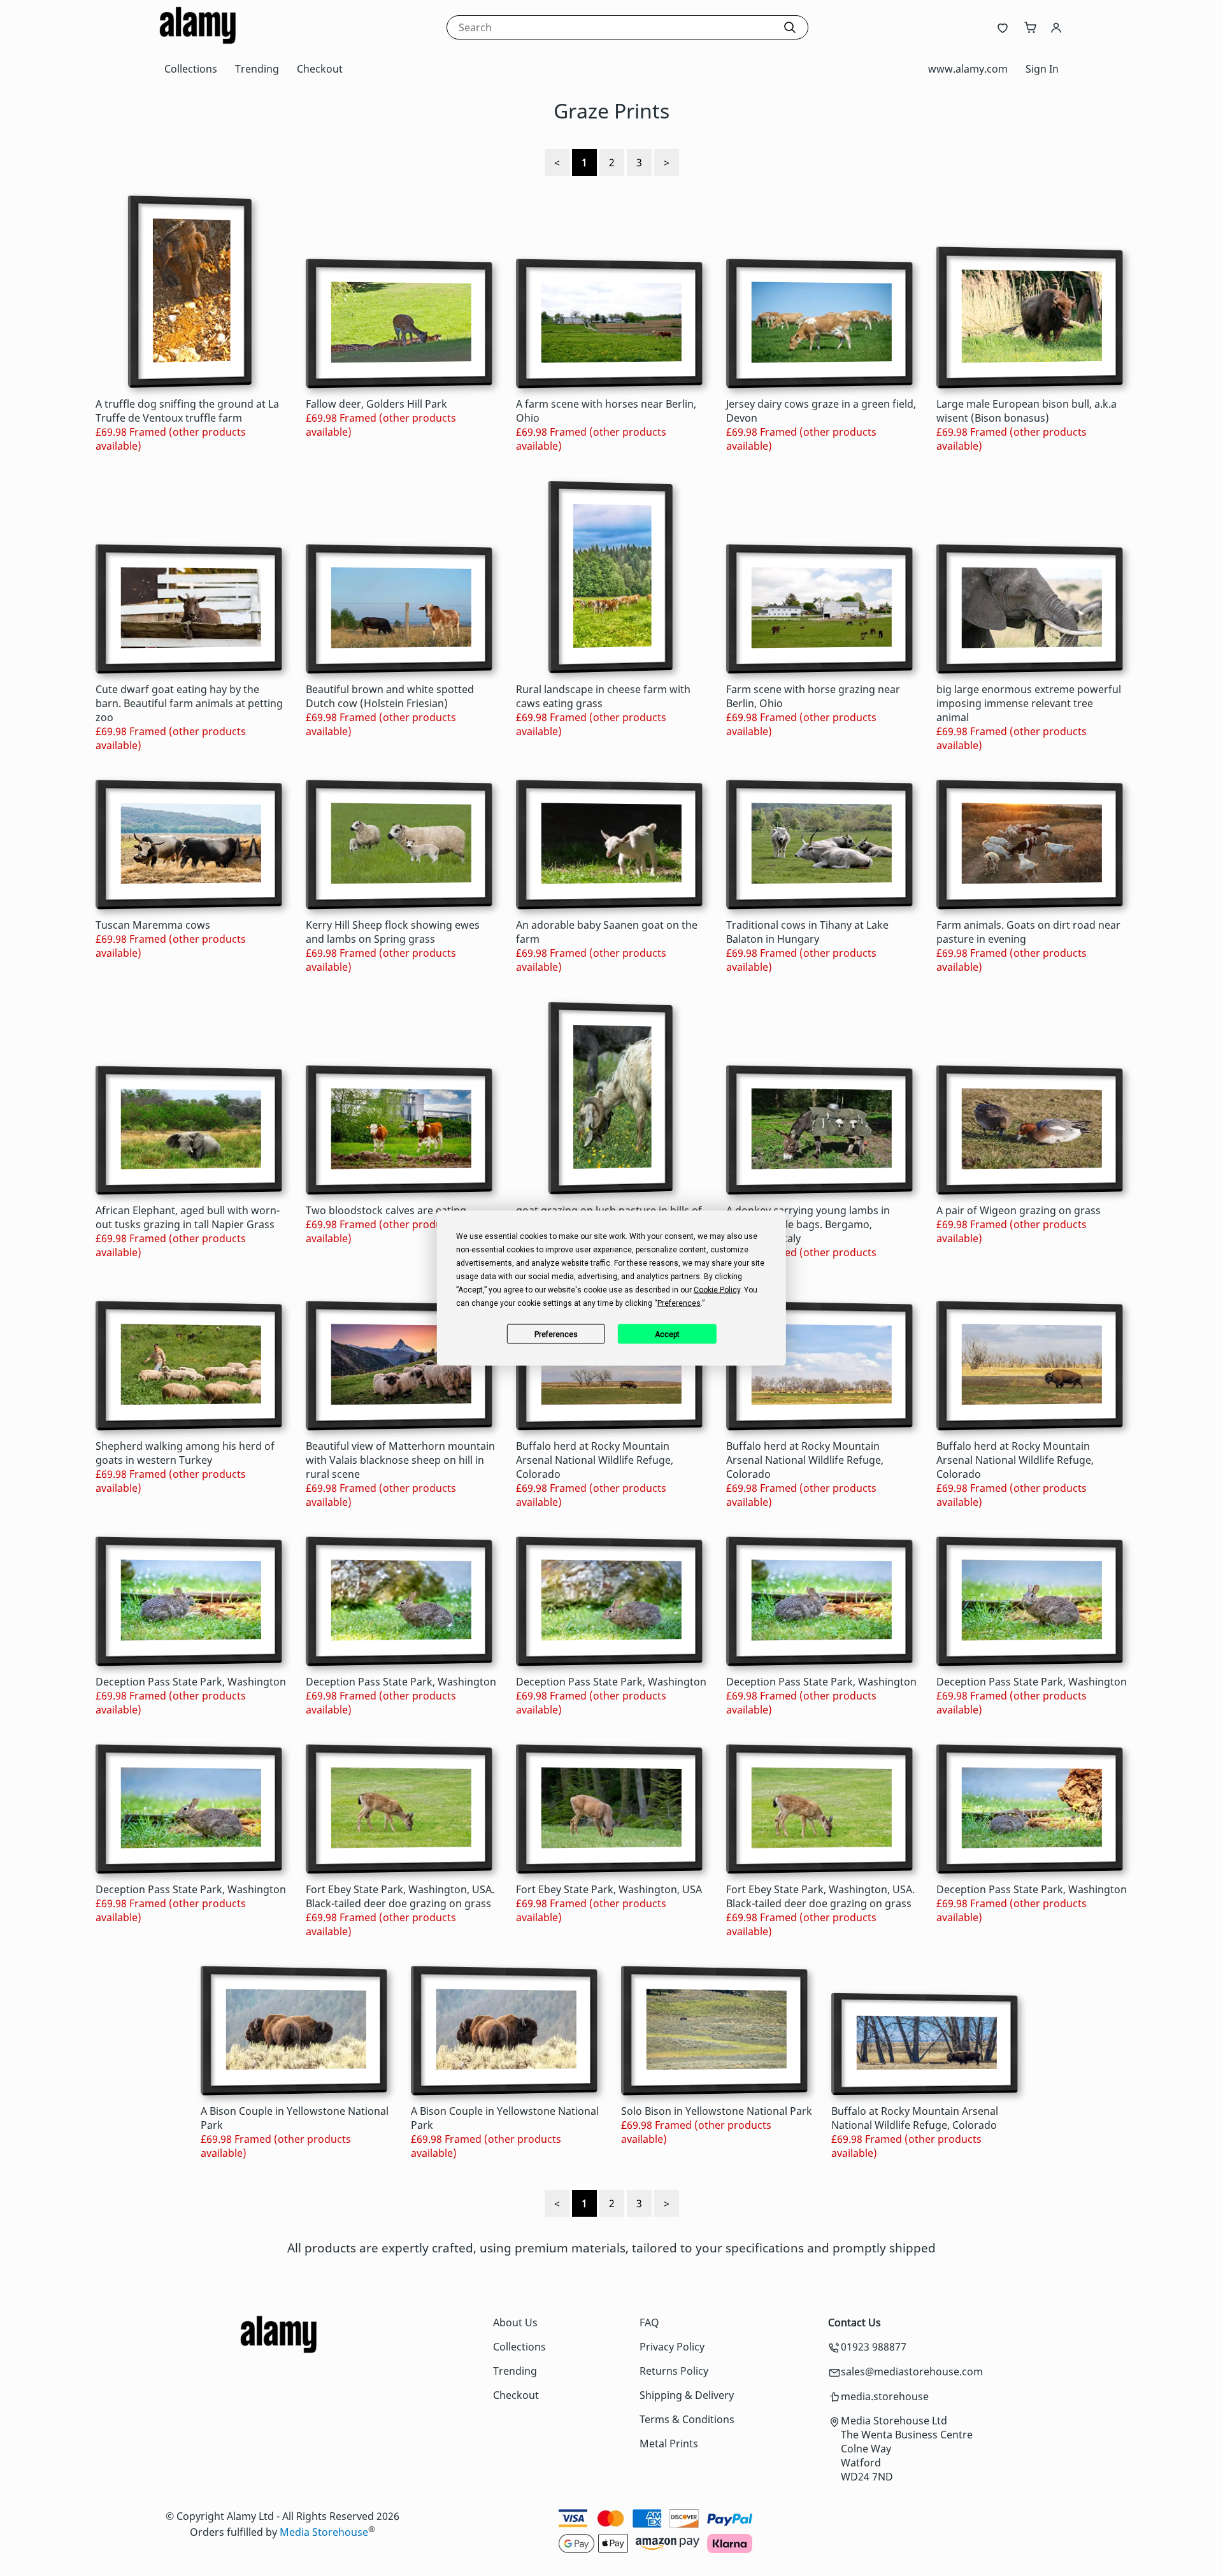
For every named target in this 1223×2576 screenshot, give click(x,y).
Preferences (556, 1334)
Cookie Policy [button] (717, 1290)
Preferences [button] (679, 1303)
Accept (667, 1334)
